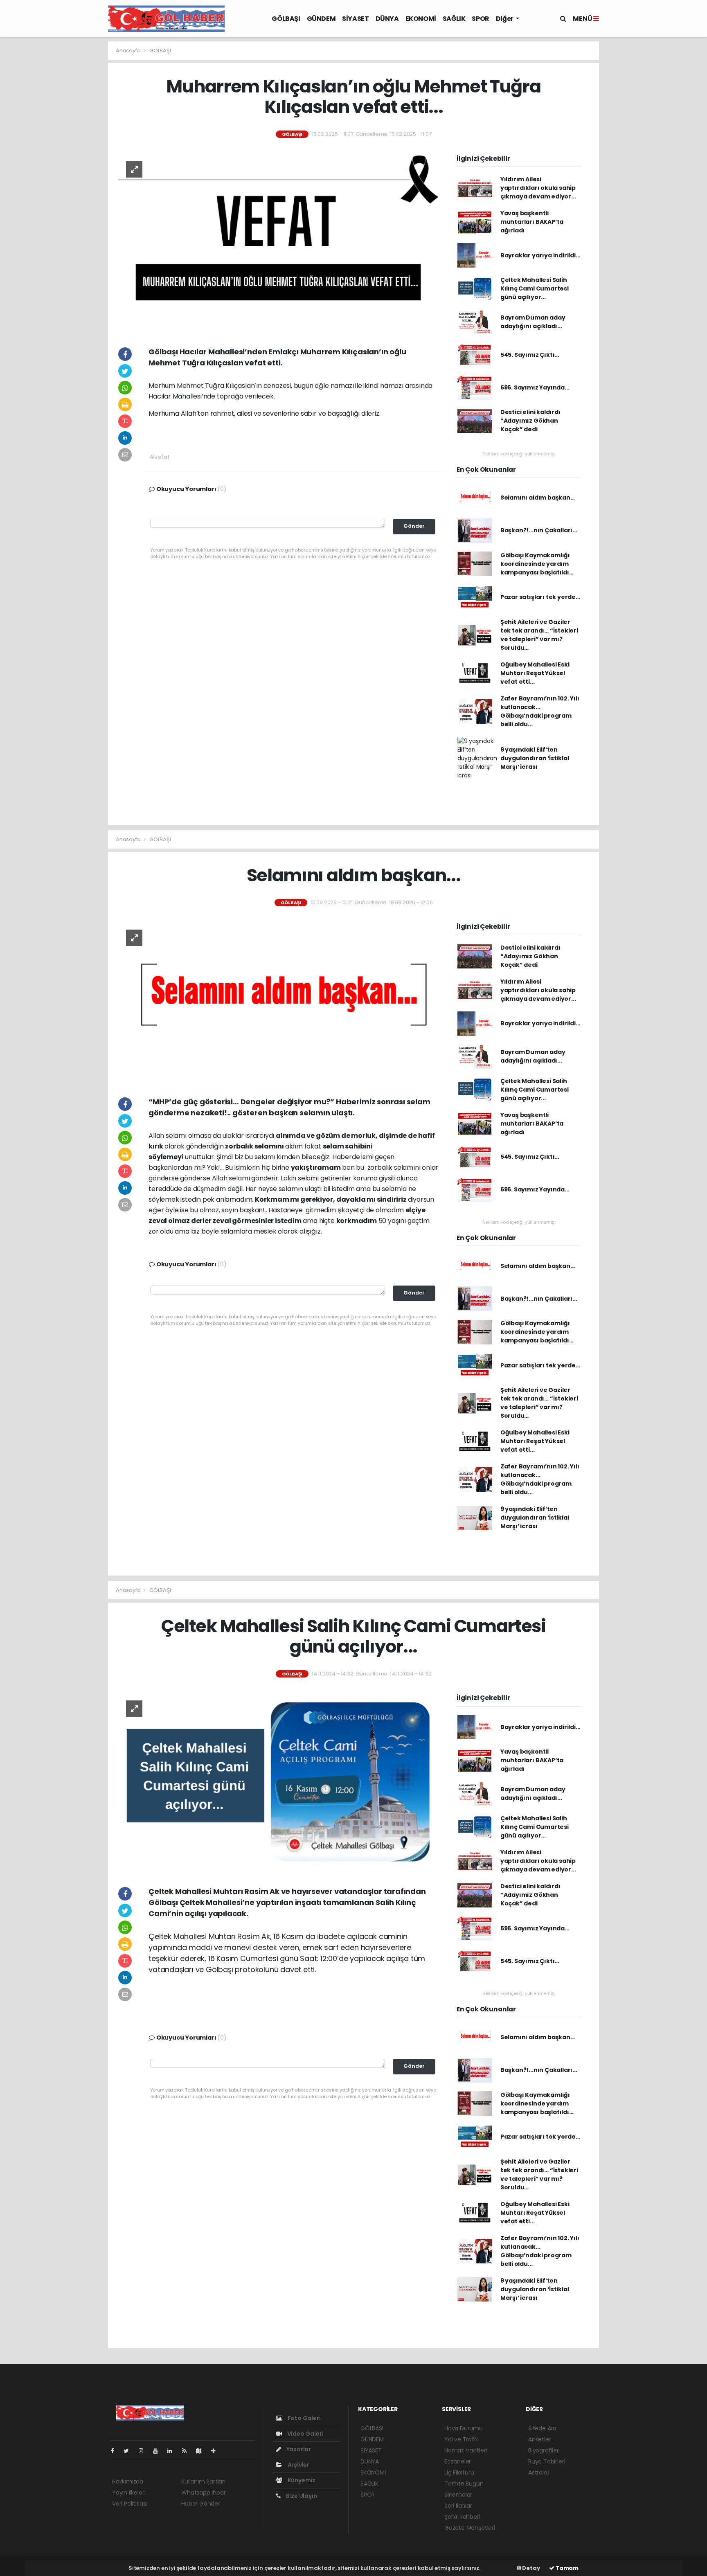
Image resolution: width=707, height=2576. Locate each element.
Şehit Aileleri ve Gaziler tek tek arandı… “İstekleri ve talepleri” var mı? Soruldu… (539, 635)
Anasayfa (129, 51)
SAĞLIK (454, 19)
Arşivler (298, 2465)
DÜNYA (387, 19)
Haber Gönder (201, 2504)
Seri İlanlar (458, 2506)
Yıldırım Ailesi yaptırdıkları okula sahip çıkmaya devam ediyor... (538, 188)
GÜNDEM (321, 19)
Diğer (505, 19)
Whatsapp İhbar (203, 2493)
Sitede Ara (542, 2428)
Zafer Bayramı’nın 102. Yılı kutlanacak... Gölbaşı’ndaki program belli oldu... (540, 711)
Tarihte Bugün (464, 2484)
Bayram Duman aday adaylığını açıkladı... (533, 322)
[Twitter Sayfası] (129, 2451)
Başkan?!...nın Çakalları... (539, 530)
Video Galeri (305, 2434)
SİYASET (355, 19)
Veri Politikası (129, 2504)
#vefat (160, 457)
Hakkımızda (128, 2481)
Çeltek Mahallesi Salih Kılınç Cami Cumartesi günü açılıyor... (535, 288)
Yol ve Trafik (461, 2439)
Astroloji (539, 2472)
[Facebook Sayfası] (116, 2451)
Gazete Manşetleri (470, 2528)
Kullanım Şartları (203, 2481)
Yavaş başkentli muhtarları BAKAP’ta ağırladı (532, 222)
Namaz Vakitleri (466, 2450)
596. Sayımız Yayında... (535, 387)
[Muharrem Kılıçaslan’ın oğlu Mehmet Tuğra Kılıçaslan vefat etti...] (278, 242)
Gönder (414, 526)
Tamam (566, 2568)
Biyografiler (544, 2450)
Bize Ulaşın (301, 2496)
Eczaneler (458, 2461)
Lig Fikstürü (459, 2472)
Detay (531, 2568)
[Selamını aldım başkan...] (278, 1001)
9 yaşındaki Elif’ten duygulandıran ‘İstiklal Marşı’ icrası (535, 758)
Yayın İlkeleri (129, 2493)
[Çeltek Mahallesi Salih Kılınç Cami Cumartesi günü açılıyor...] (278, 1781)
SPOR (480, 19)
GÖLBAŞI (286, 19)
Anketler (539, 2439)
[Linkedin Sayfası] (173, 2451)
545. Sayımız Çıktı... (530, 355)
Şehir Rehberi (462, 2517)
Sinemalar (458, 2495)
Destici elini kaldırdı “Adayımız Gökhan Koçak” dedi (530, 421)
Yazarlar (298, 2449)
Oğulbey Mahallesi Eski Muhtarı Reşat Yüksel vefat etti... (535, 673)
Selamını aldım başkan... (538, 498)
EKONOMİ (421, 19)
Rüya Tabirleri (547, 2461)
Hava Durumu (464, 2428)
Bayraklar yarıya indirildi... (540, 255)
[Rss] (188, 2451)
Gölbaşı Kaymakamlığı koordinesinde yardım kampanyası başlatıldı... (537, 564)
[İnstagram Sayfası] (144, 2451)
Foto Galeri (304, 2418)
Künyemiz (301, 2480)
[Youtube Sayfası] (159, 2451)
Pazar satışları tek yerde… (540, 597)
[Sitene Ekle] (217, 2451)
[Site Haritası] (202, 2451)
